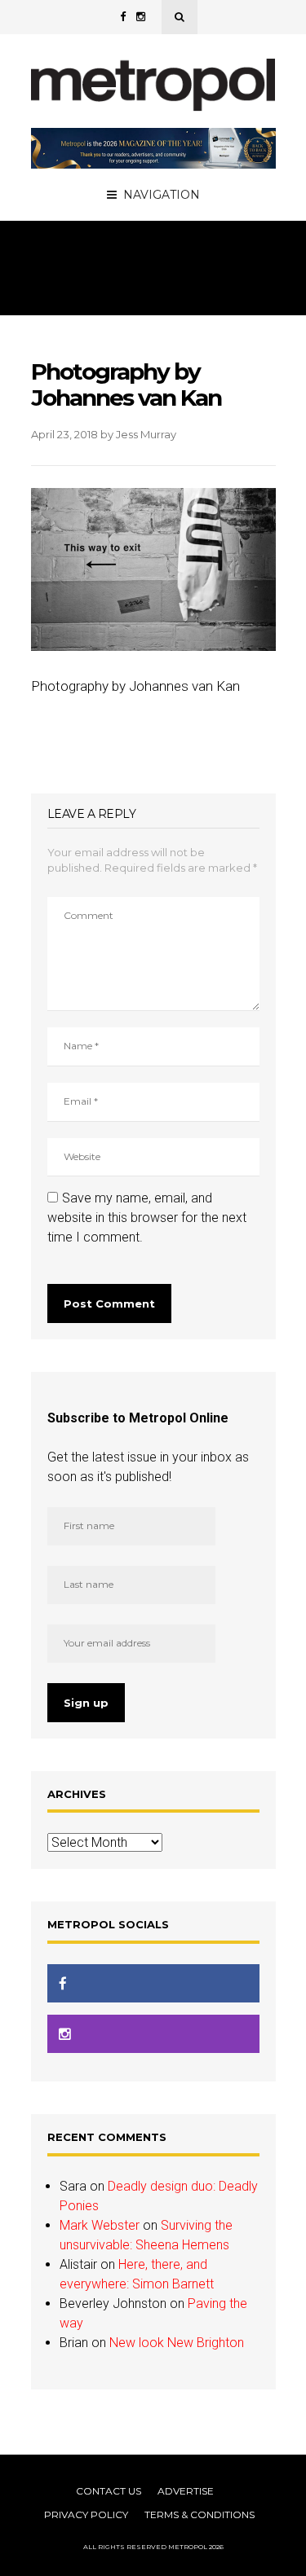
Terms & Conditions (200, 2514)
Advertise (186, 2491)
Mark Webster (100, 2225)
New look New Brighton (177, 2343)
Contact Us (109, 2491)
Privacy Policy (86, 2514)
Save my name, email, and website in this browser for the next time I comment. (147, 1218)
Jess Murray (146, 434)
